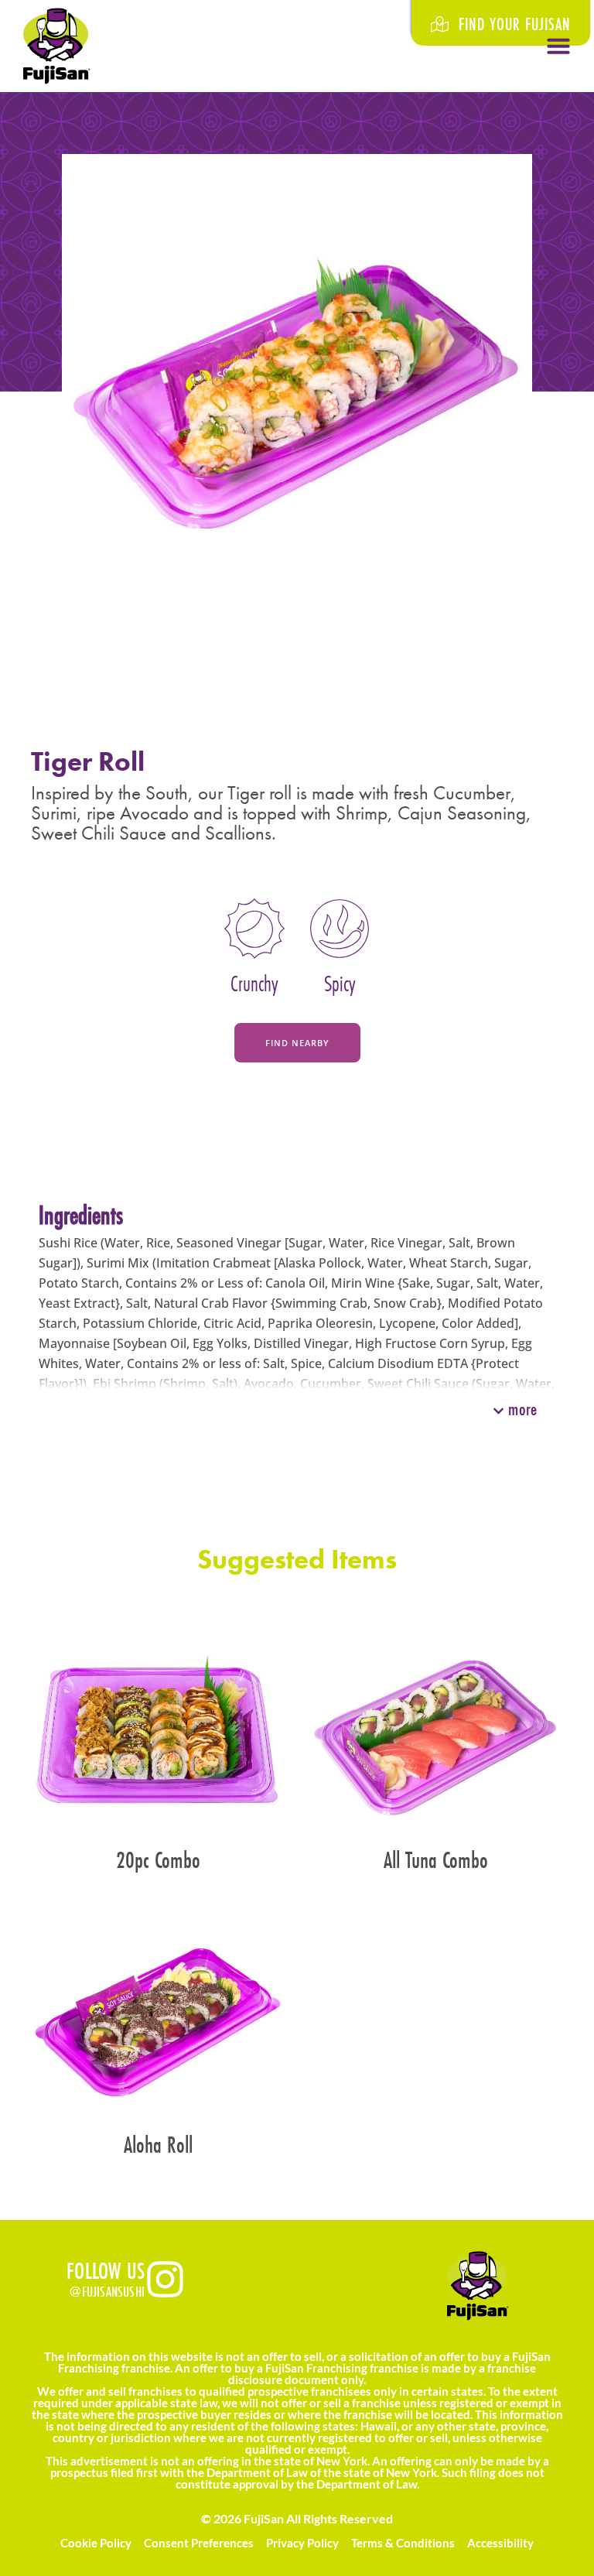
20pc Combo (158, 1860)
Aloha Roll (158, 2145)
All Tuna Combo (436, 1860)
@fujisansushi (107, 2291)
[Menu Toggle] (558, 46)
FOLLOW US (106, 2271)
